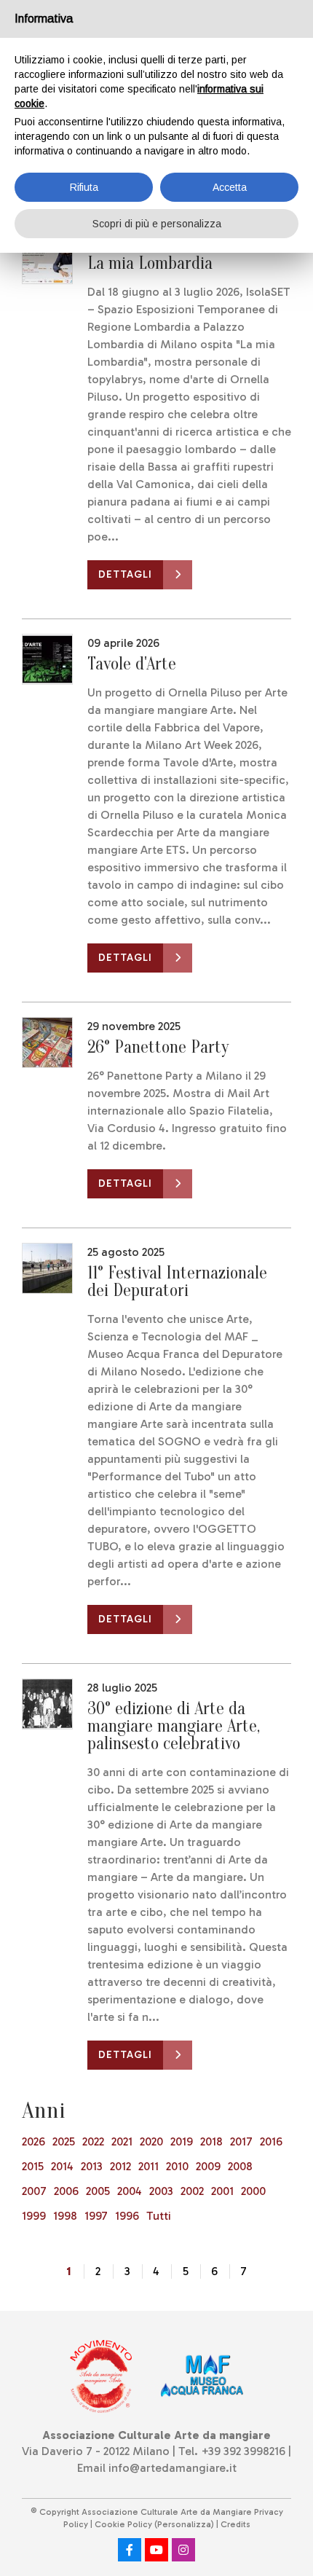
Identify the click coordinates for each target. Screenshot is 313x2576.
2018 (211, 2141)
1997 (96, 2216)
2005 (98, 2191)
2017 (241, 2141)
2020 (151, 2141)
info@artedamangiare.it (173, 2468)
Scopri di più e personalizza (157, 224)
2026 (33, 2141)
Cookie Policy (123, 2524)
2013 (92, 2166)
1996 (127, 2216)
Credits (235, 2524)
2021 (122, 2141)
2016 (271, 2141)
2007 (34, 2191)
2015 (33, 2166)
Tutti (159, 2216)
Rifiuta (84, 187)
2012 (120, 2166)
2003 (161, 2191)
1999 (34, 2216)
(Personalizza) (184, 2524)
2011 (148, 2166)
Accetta (230, 187)
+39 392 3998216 (243, 2451)
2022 (93, 2141)
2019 (182, 2141)
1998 (65, 2216)
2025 (64, 2141)
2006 (66, 2191)
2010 (177, 2166)
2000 (253, 2191)
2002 (192, 2191)
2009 (208, 2166)
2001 (222, 2191)
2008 (240, 2166)
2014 (62, 2166)
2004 (130, 2191)
